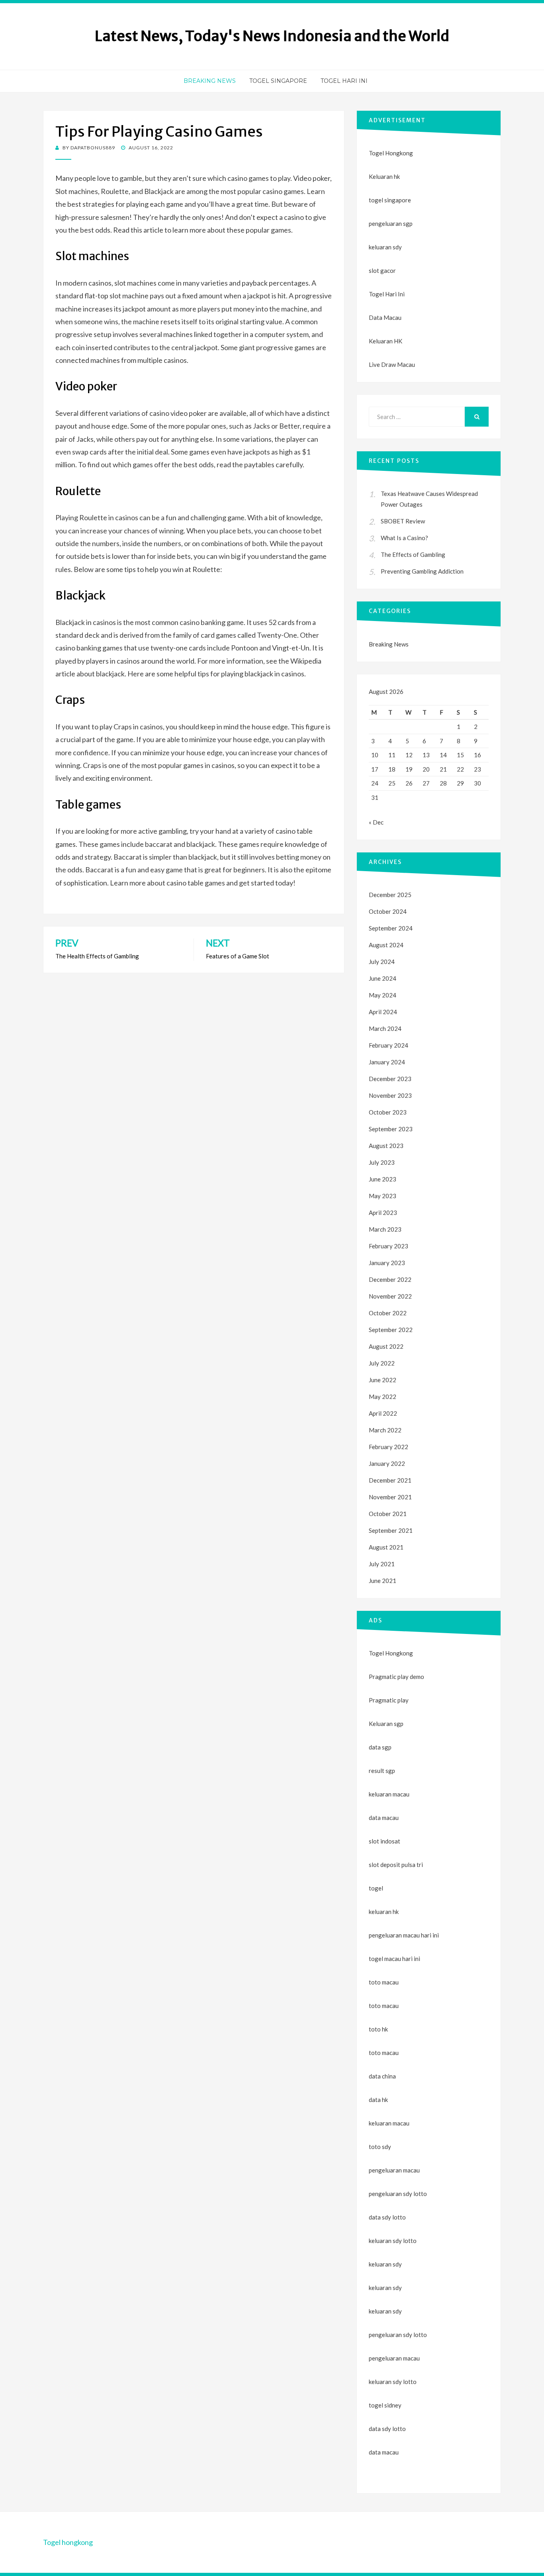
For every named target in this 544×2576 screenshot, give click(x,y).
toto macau (384, 2006)
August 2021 (386, 1547)
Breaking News (210, 81)
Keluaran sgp (386, 1724)
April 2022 (383, 1413)
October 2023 (388, 1112)
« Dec (376, 822)
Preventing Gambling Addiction (422, 571)
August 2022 (386, 1346)
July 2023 (382, 1162)
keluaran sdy (385, 247)
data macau (384, 2452)
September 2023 (391, 1129)
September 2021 (391, 1530)
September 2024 (391, 928)
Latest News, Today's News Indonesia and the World (272, 36)
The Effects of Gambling (413, 554)
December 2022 (390, 1279)
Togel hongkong (68, 2542)
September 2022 (391, 1330)
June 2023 (383, 1179)
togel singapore (390, 200)
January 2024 (387, 1062)
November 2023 (390, 1095)
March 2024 (385, 1028)
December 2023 (390, 1079)
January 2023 (387, 1263)
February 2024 (388, 1045)
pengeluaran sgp (391, 223)
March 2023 (385, 1229)
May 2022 (383, 1397)
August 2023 (386, 1146)
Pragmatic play (389, 1700)
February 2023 (388, 1246)
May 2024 (383, 995)
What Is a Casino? (404, 538)
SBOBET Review (403, 521)
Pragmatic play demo (396, 1677)
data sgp (380, 1747)
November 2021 (390, 1497)
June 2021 (383, 1581)
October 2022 (388, 1313)
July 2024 (382, 962)
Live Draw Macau (392, 364)
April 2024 (383, 1012)
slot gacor (382, 270)
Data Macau (385, 317)
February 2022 (388, 1447)
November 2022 (390, 1296)
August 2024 (386, 945)
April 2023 (383, 1213)
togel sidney (385, 2405)
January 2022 (387, 1463)
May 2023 (383, 1196)
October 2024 (388, 911)
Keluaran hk (384, 176)
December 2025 (390, 895)
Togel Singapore (278, 81)
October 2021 (388, 1514)
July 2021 (382, 1564)
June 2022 (383, 1380)
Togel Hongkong (391, 153)
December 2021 (390, 1480)
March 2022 (385, 1430)
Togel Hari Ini (344, 81)
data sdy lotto (387, 2429)
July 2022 (382, 1363)
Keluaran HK (385, 341)
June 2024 (383, 978)
